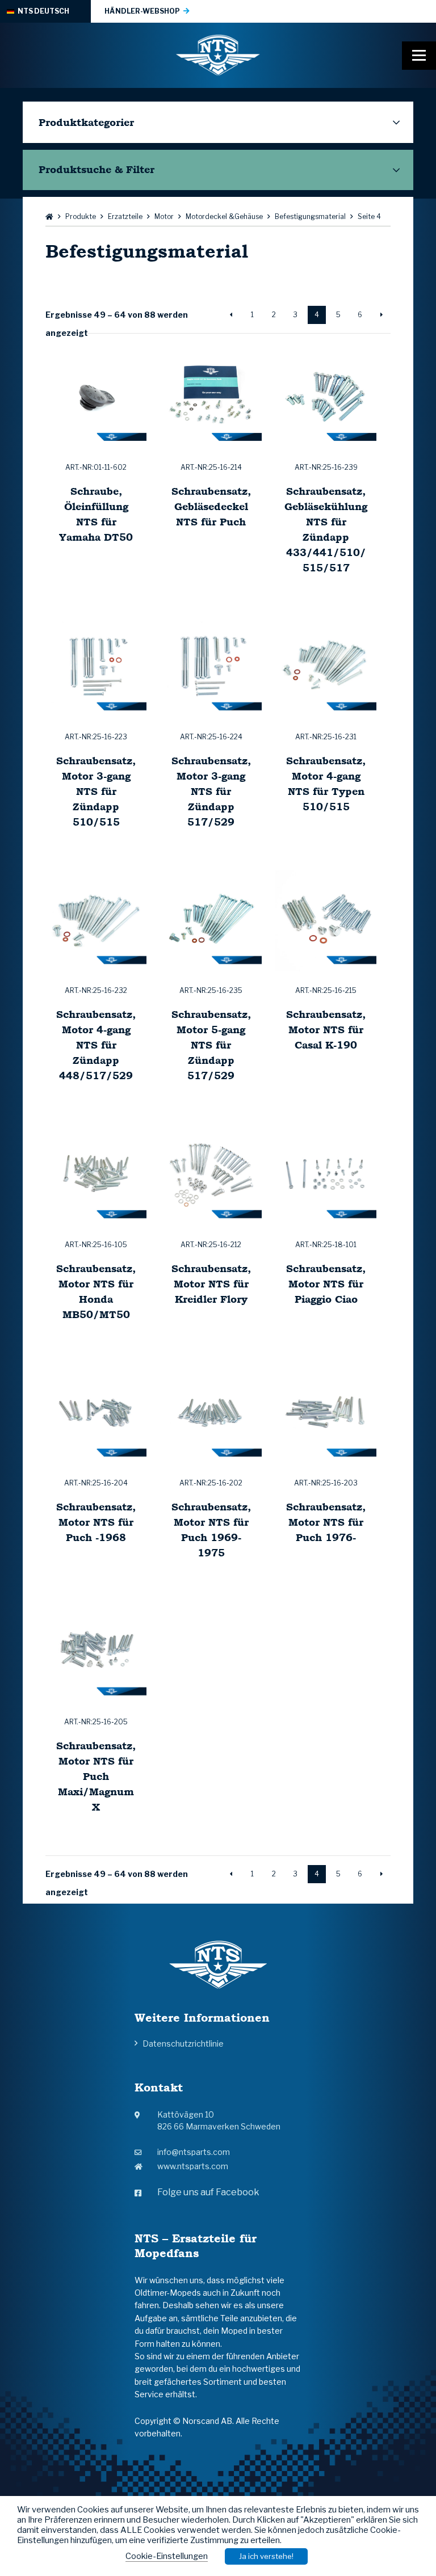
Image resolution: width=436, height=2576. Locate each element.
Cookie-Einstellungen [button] (167, 2556)
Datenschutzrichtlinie (183, 2043)
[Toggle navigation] (419, 56)
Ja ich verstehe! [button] (266, 2556)
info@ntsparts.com (194, 2152)
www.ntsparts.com (193, 2166)
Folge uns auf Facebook (208, 2192)
